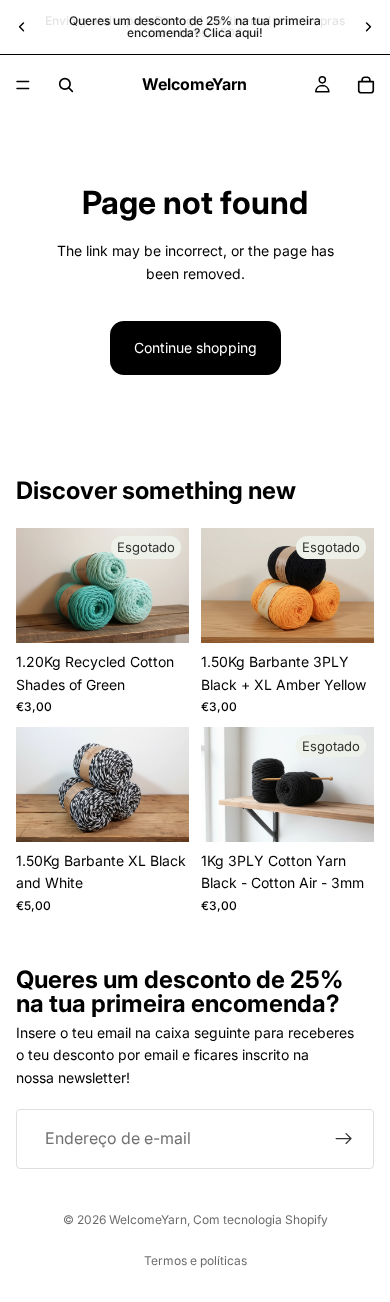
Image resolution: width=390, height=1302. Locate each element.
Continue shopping (195, 347)
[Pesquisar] (66, 85)
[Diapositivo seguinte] (368, 27)
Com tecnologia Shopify (260, 1219)
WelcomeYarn (148, 1219)
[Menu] (23, 85)
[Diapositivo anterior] (22, 27)
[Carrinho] (366, 85)
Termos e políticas (195, 1260)
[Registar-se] (344, 1139)
